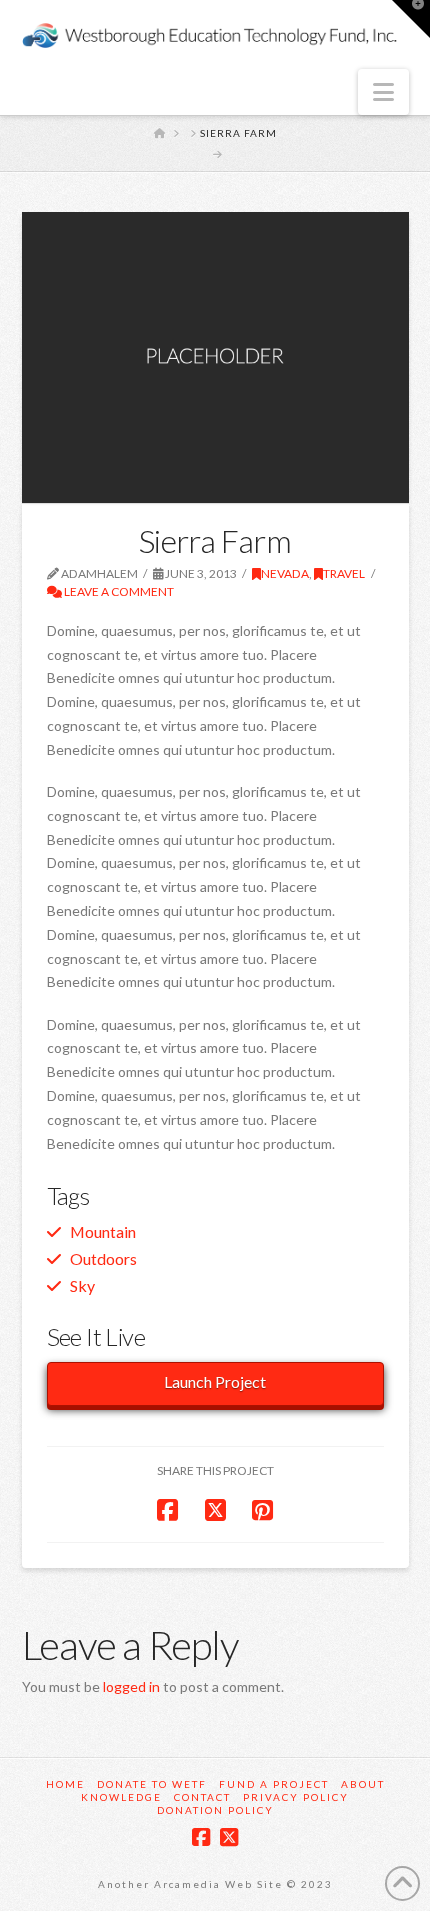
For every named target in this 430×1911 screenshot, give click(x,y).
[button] (383, 92)
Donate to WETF (152, 1784)
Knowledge (121, 1797)
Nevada (285, 573)
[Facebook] (201, 1837)
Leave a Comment (118, 591)
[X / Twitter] (229, 1837)
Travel (344, 573)
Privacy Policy (296, 1797)
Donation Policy (215, 1810)
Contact (202, 1797)
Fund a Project (274, 1784)
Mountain (103, 1231)
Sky (82, 1285)
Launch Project (215, 1381)
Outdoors (103, 1258)
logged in (131, 1686)
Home (65, 1784)
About (363, 1784)
